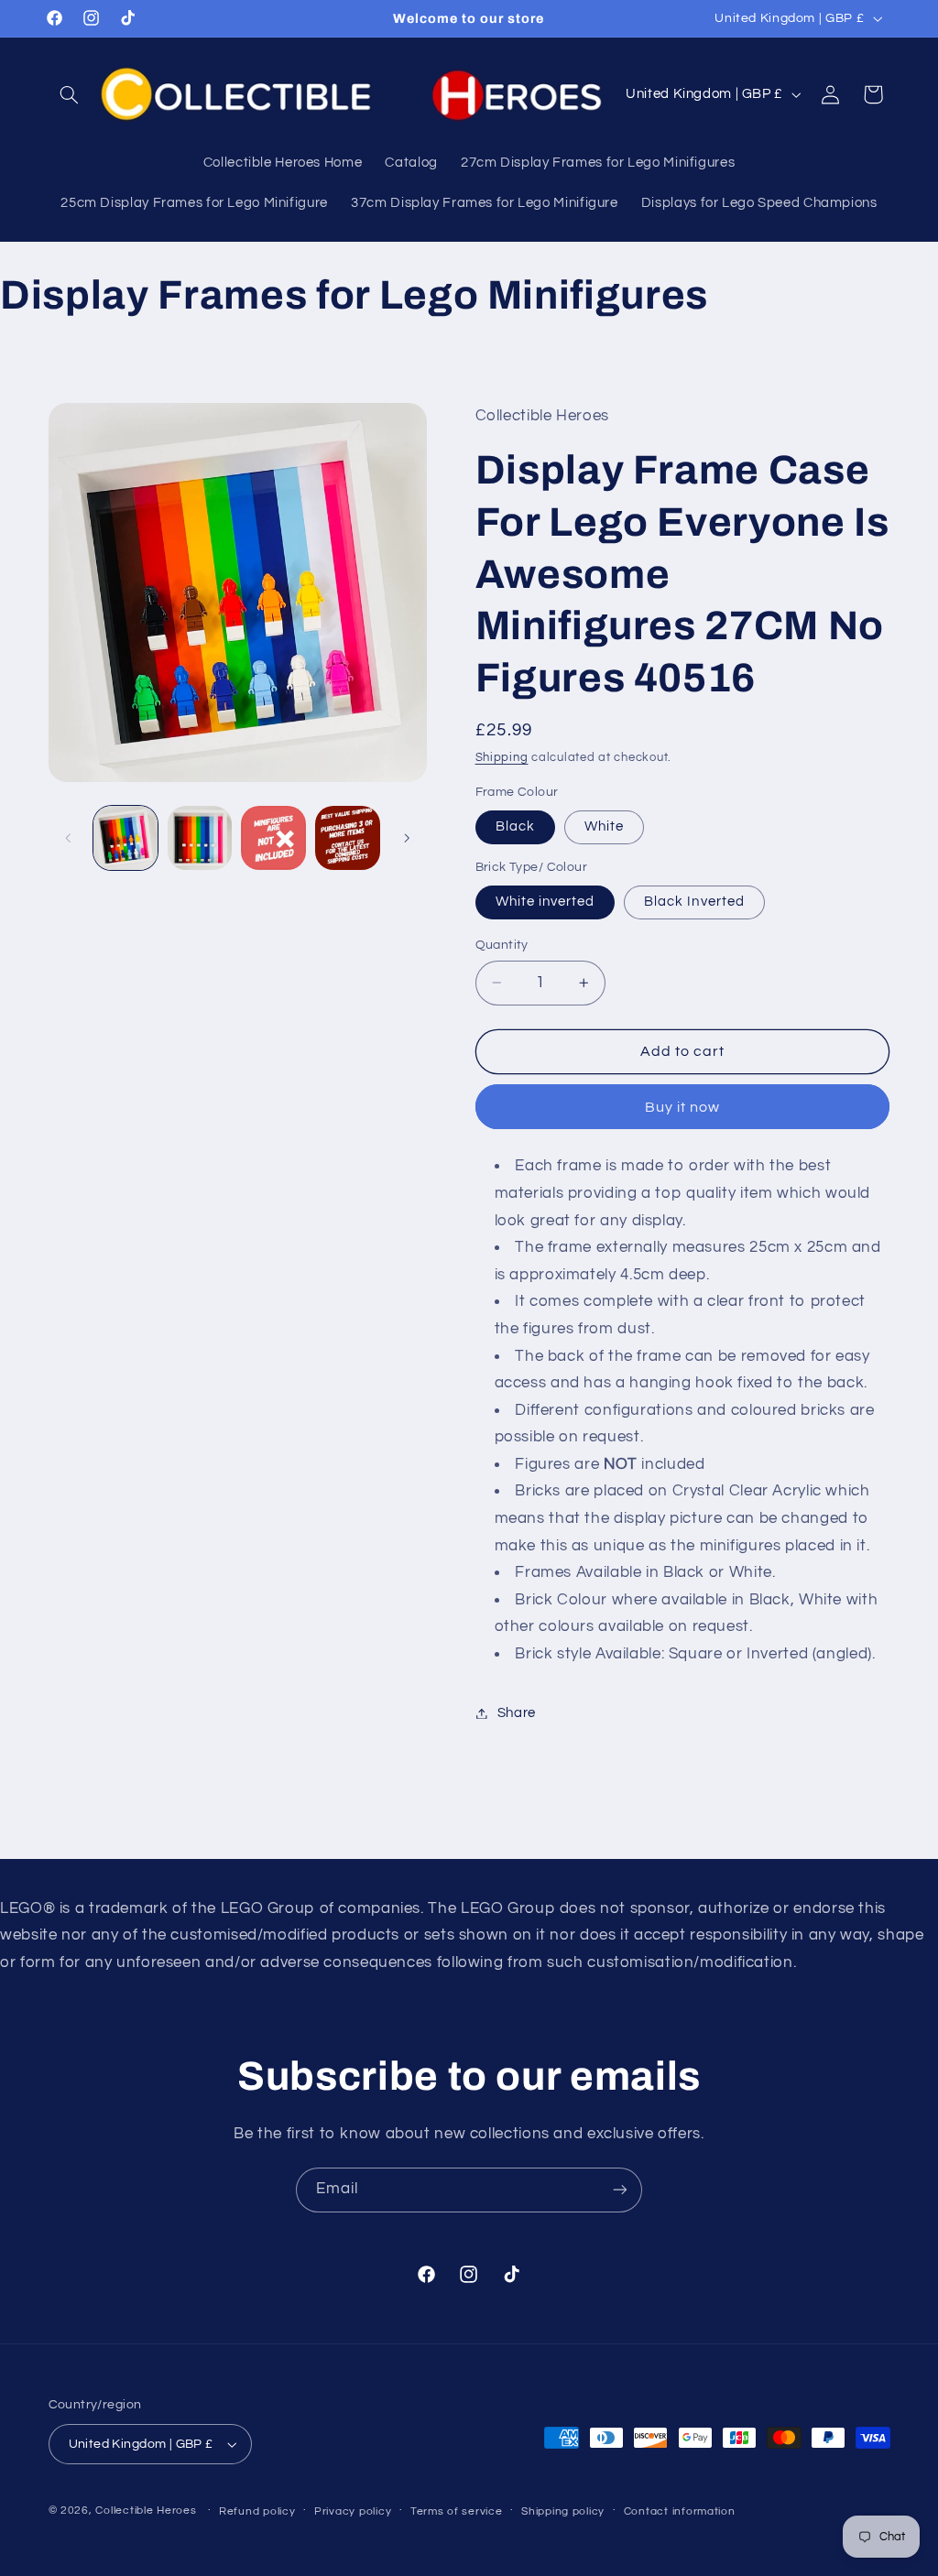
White (604, 826)
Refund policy (257, 2511)
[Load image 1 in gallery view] (125, 838)
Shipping (502, 758)
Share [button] (517, 1713)
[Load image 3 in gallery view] (273, 838)
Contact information (680, 2511)
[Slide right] (407, 838)
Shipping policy (563, 2511)
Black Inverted (694, 902)
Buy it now (683, 1107)
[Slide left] (69, 838)
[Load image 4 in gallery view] (347, 838)
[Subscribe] (620, 2190)
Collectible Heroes (146, 2511)
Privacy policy (353, 2511)
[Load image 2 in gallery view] (200, 838)
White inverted (545, 902)
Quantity (502, 945)
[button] (70, 94)
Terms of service (457, 2511)
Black (515, 826)
